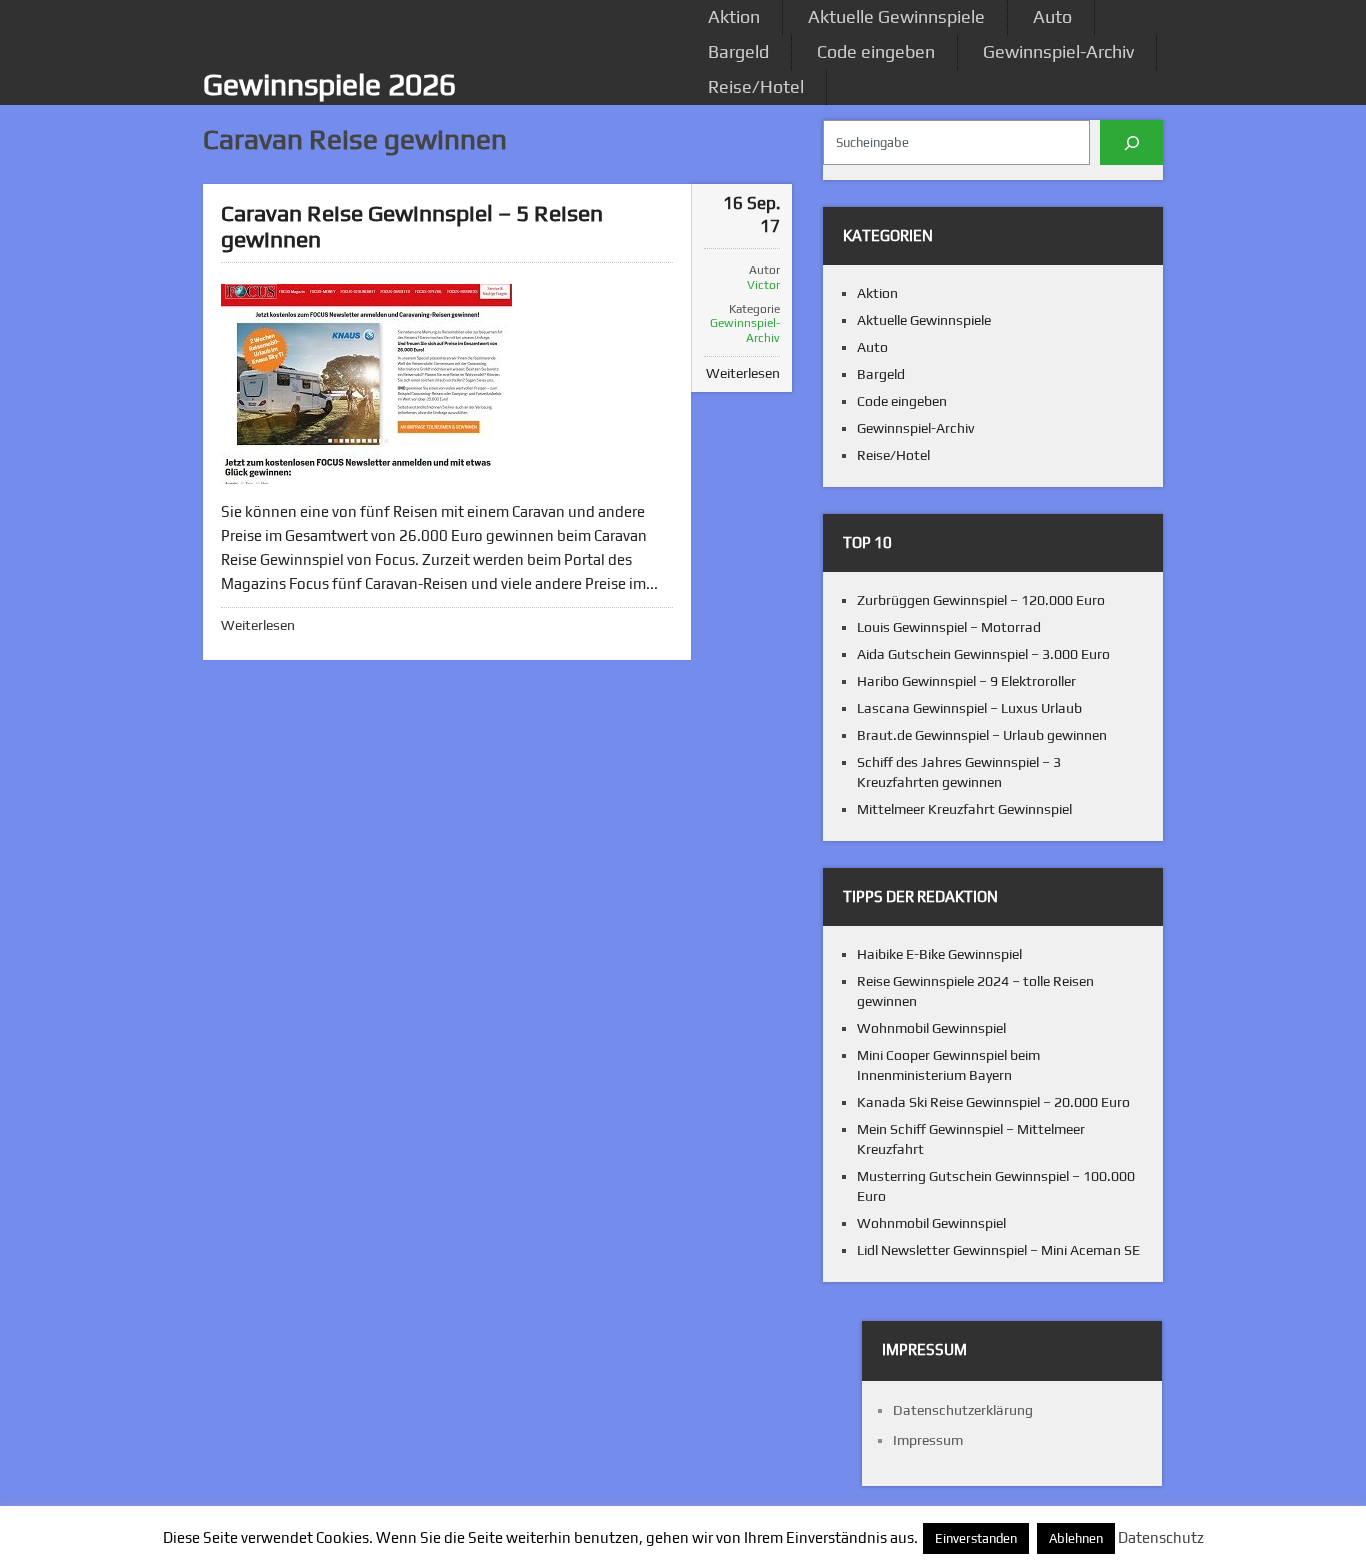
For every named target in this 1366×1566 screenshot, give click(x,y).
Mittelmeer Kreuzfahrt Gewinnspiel (964, 809)
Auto (1052, 16)
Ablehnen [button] (1076, 1538)
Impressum (928, 1440)
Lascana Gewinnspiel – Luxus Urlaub (969, 708)
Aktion (734, 16)
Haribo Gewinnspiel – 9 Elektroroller (966, 681)
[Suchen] (1131, 142)
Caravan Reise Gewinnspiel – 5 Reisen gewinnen (412, 225)
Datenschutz (1161, 1537)
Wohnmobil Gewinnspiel (931, 1028)
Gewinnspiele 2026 (329, 84)
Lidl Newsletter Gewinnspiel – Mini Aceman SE (998, 1250)
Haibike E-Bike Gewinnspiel (939, 954)
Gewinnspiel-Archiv (1058, 51)
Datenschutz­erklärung (963, 1410)
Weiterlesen (258, 625)
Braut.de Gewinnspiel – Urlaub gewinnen (982, 735)
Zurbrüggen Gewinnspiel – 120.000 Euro (981, 600)
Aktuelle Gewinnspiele (896, 16)
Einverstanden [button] (976, 1538)
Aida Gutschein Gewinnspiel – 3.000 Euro (983, 654)
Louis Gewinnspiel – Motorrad (949, 627)
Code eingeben (876, 51)
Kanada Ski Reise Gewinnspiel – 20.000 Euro (993, 1102)
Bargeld (738, 51)
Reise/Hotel (756, 86)
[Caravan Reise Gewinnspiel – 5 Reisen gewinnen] (366, 384)
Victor (763, 285)
